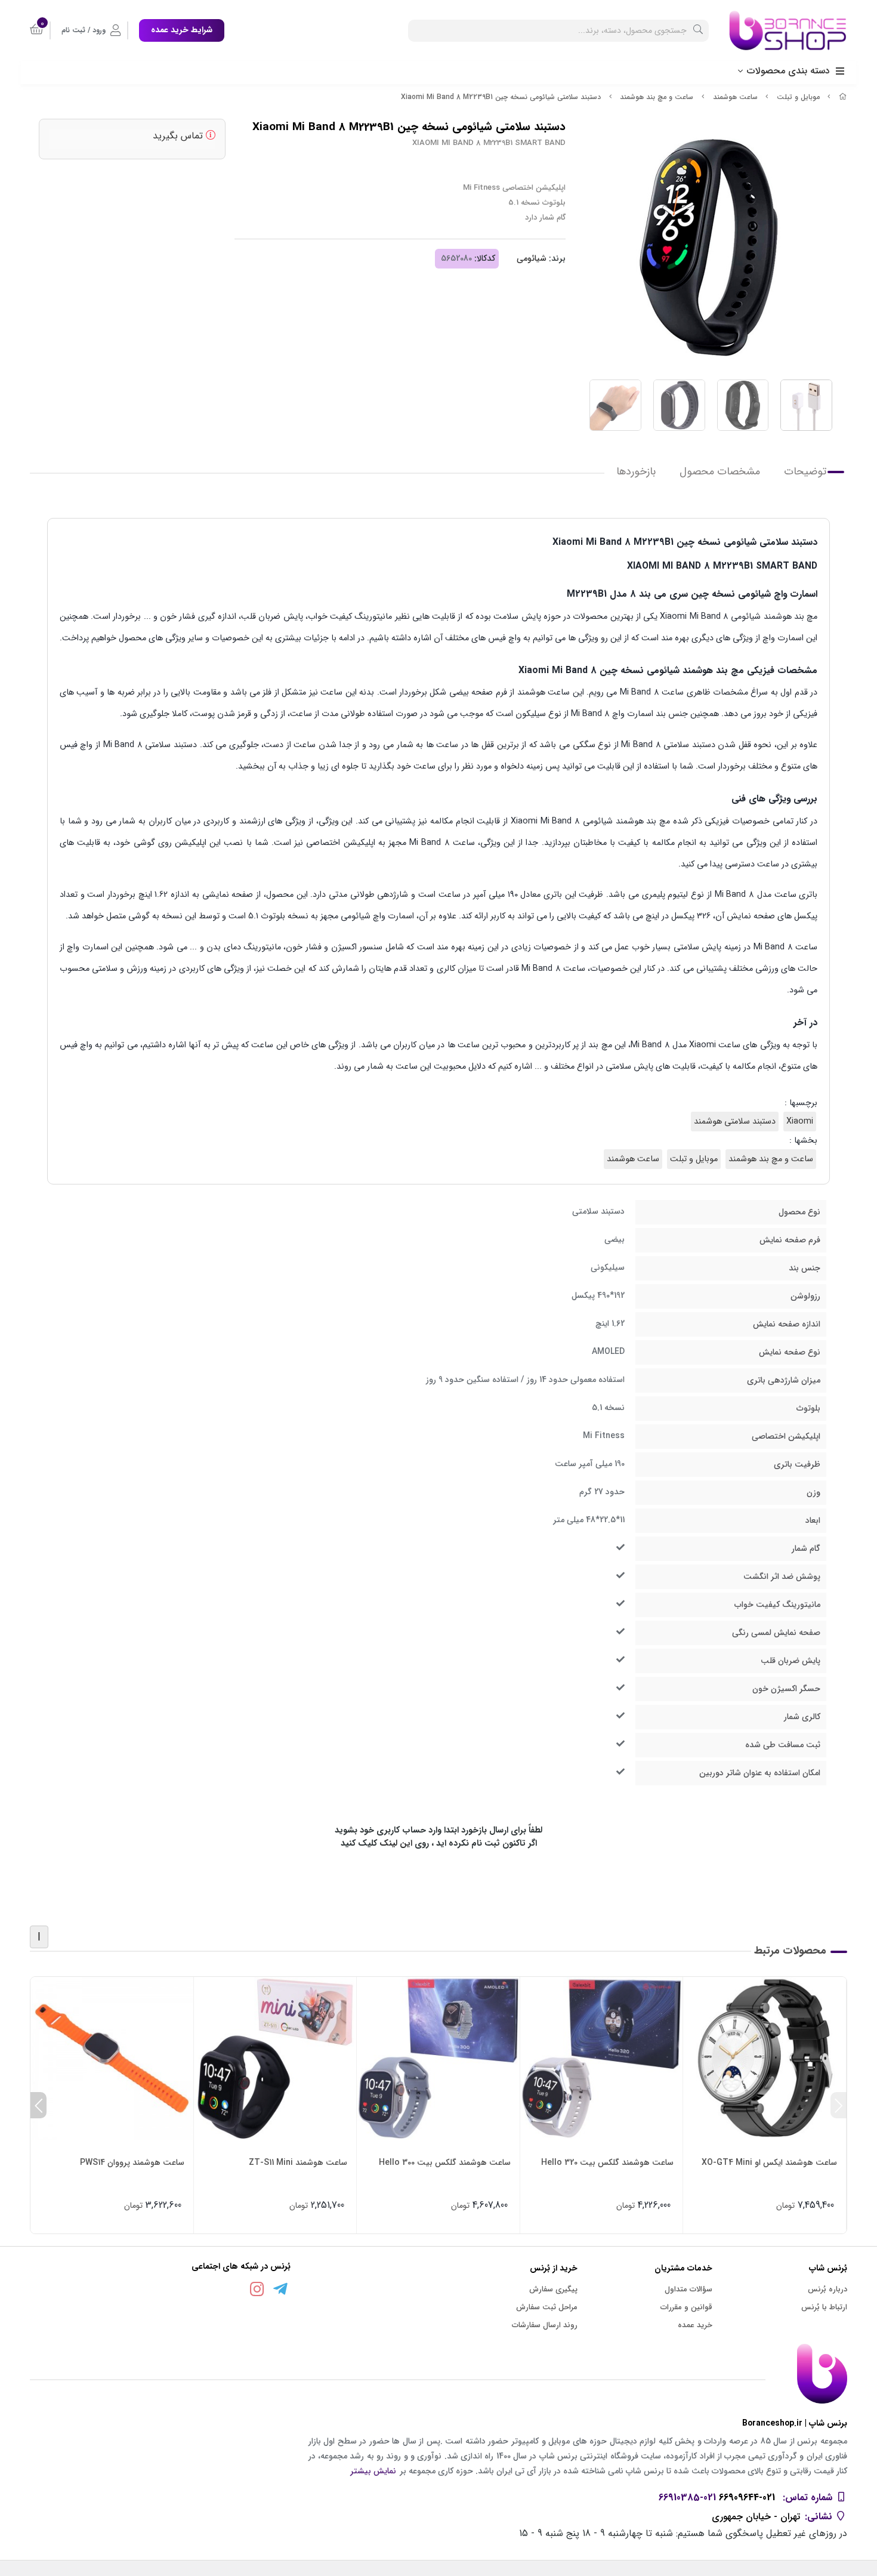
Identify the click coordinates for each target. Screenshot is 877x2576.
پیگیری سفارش (553, 2289)
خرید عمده (695, 2325)
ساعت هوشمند (735, 97)
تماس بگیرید (179, 136)
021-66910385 (687, 2498)
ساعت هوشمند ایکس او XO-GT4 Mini (769, 2162)
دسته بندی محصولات (788, 71)
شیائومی (532, 258)
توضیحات (805, 472)
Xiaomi (800, 1122)
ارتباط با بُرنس (824, 2307)
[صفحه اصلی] (843, 97)
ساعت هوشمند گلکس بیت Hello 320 (607, 2162)
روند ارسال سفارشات (545, 2325)
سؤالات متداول (688, 2289)
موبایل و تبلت (798, 97)
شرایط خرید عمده (182, 30)
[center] (698, 31)
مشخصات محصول (720, 472)
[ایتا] (234, 2291)
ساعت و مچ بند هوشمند (657, 97)
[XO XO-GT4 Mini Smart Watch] (765, 2058)
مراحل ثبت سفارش (547, 2307)
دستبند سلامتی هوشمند (735, 1122)
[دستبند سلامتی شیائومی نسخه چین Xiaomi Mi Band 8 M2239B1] (438, 2374)
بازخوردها (636, 472)
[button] (839, 2105)
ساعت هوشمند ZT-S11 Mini (298, 2162)
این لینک (396, 1844)
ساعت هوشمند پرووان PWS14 (132, 2162)
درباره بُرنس (827, 2289)
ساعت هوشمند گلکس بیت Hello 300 (445, 2162)
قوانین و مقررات (686, 2307)
